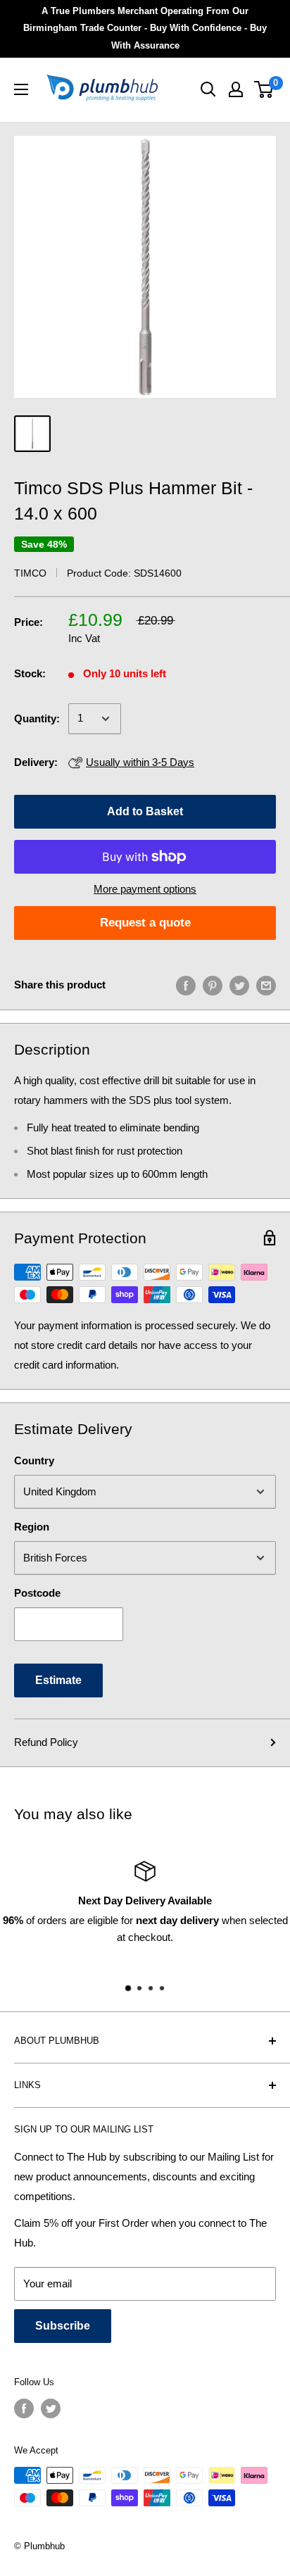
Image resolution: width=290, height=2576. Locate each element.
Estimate (58, 1680)
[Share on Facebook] (186, 985)
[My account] (236, 89)
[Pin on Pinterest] (213, 985)
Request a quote (145, 923)
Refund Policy (46, 1742)
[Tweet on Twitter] (239, 985)
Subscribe (63, 2326)
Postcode (37, 1593)
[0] (264, 89)
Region (32, 1527)
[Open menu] (21, 89)
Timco (30, 573)
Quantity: (37, 718)
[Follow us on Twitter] (51, 2408)
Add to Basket (145, 811)
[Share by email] (266, 985)
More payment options (145, 889)
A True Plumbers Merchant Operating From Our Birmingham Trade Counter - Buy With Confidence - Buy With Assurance (145, 28)
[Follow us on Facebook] (24, 2408)
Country (34, 1460)
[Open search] (208, 89)
